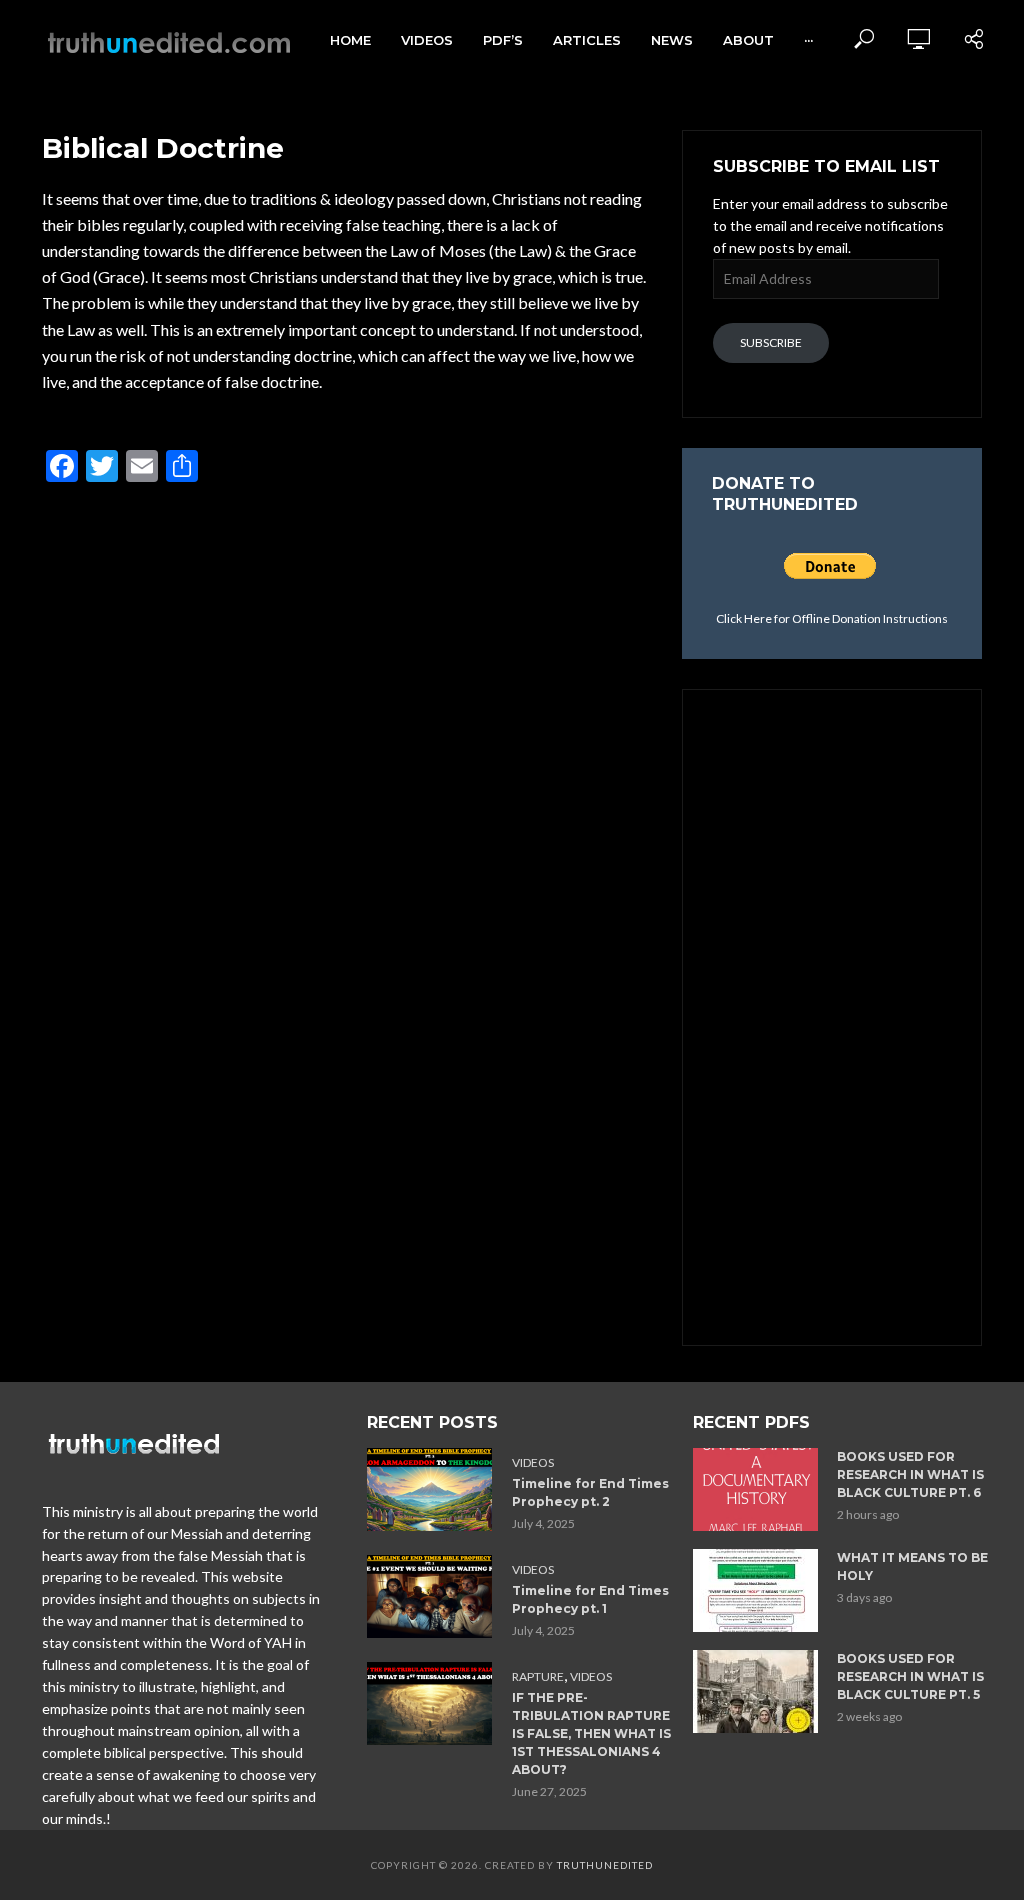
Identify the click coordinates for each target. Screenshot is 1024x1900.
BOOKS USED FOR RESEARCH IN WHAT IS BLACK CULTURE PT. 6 (910, 1474)
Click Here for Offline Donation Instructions (832, 618)
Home (350, 40)
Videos (427, 40)
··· (808, 40)
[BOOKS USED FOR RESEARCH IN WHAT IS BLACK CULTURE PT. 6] (756, 1489)
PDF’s (503, 40)
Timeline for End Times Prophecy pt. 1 (590, 1599)
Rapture (538, 1676)
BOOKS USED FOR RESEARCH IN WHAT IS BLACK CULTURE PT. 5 (910, 1676)
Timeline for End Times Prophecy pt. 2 (590, 1492)
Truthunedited (605, 1865)
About (748, 40)
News (672, 40)
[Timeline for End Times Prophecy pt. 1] (430, 1596)
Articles (587, 40)
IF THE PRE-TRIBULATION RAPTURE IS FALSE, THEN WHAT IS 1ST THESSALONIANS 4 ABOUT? (591, 1733)
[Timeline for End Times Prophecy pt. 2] (430, 1489)
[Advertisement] (832, 1015)
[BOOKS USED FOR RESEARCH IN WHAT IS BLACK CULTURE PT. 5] (756, 1691)
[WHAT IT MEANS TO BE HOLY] (756, 1590)
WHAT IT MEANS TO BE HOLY (912, 1566)
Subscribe (771, 342)
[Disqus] (344, 766)
